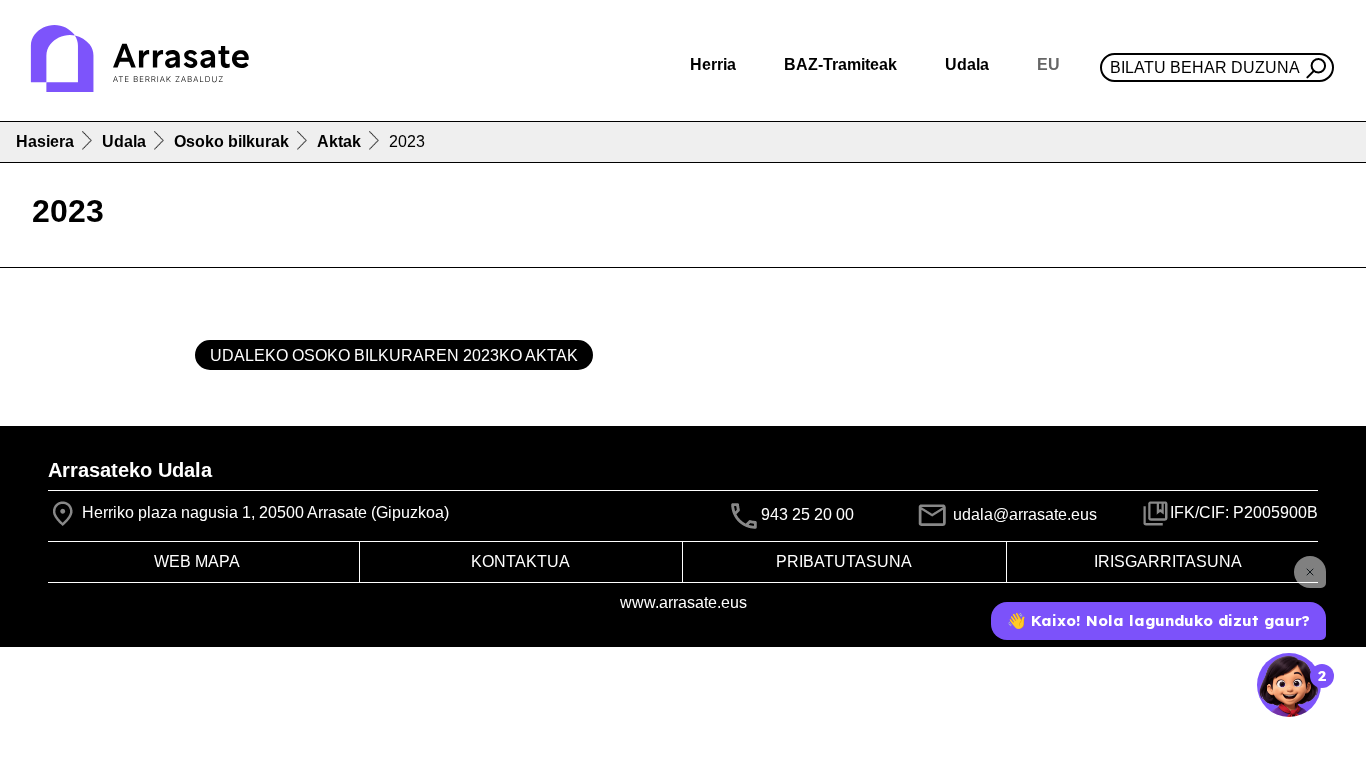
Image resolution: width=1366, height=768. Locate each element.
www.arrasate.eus (683, 602)
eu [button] (1048, 64)
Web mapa (197, 561)
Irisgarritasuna (1168, 561)
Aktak (339, 141)
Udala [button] (967, 64)
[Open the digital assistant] (1289, 685)
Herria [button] (713, 64)
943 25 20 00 (807, 514)
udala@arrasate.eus (1023, 514)
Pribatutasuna (844, 561)
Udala (124, 141)
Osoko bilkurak (231, 141)
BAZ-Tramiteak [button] (840, 64)
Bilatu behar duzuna (1205, 67)
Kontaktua (520, 561)
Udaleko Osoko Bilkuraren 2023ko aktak (394, 355)
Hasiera (45, 141)
